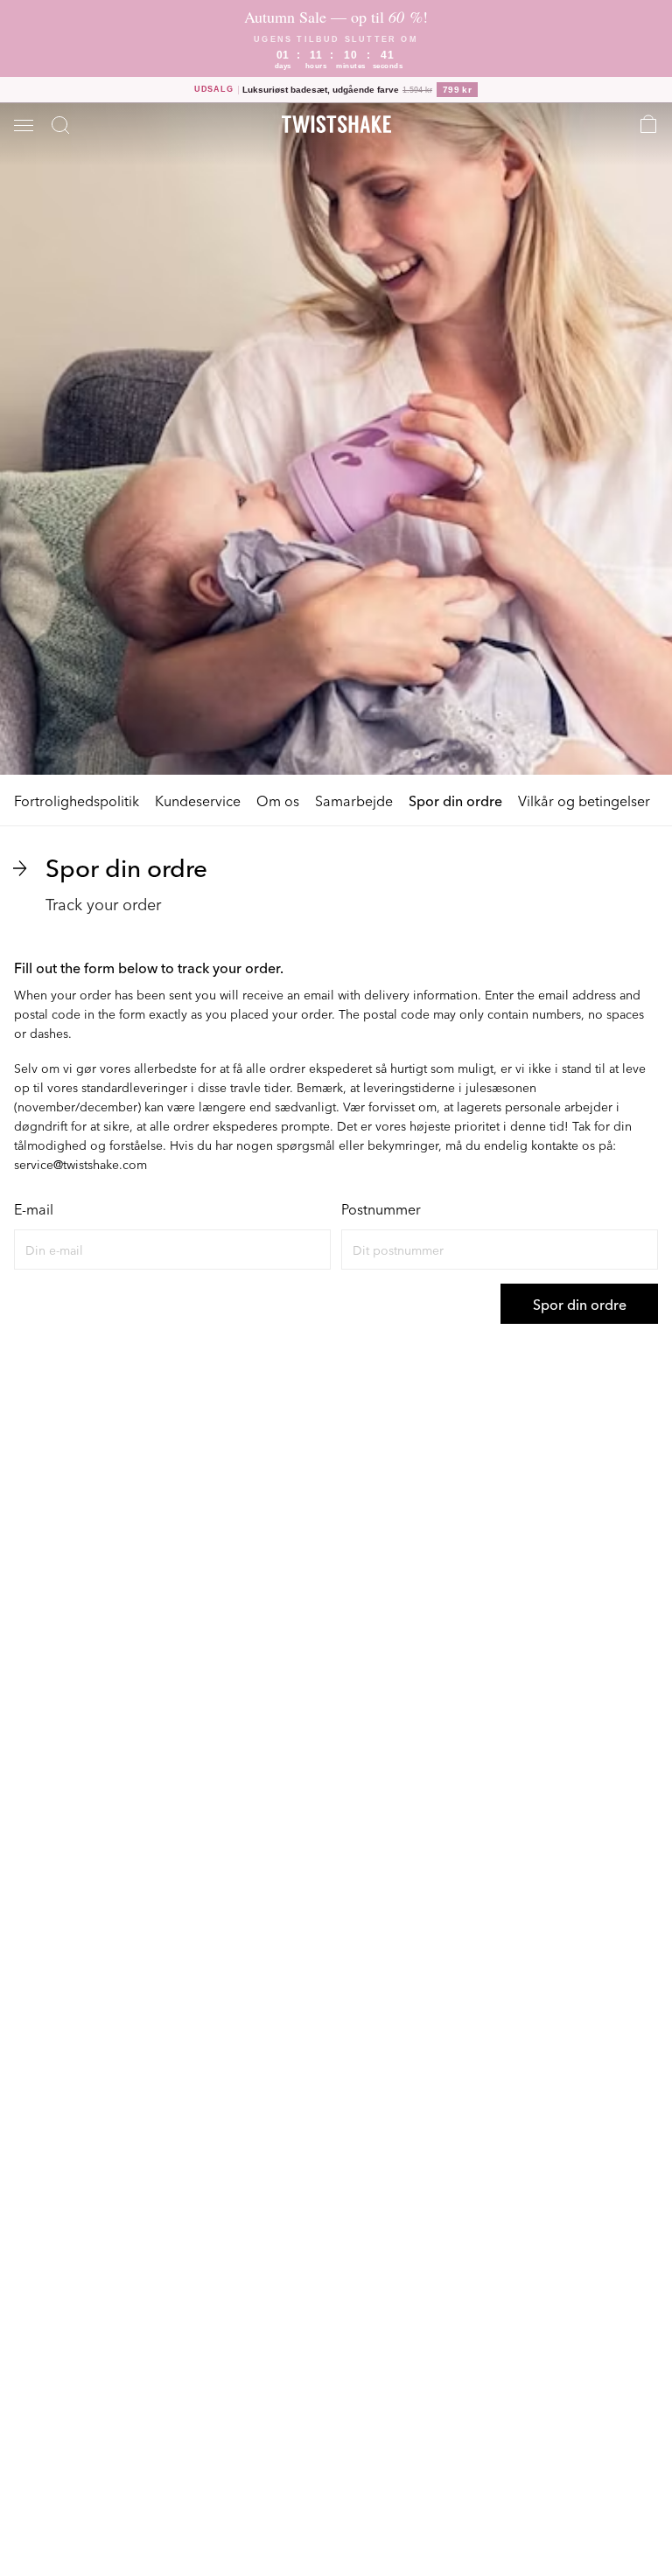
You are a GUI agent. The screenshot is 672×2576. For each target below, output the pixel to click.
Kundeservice (198, 800)
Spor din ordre (455, 800)
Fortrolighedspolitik (77, 800)
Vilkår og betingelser (584, 800)
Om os (278, 800)
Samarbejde (354, 800)
